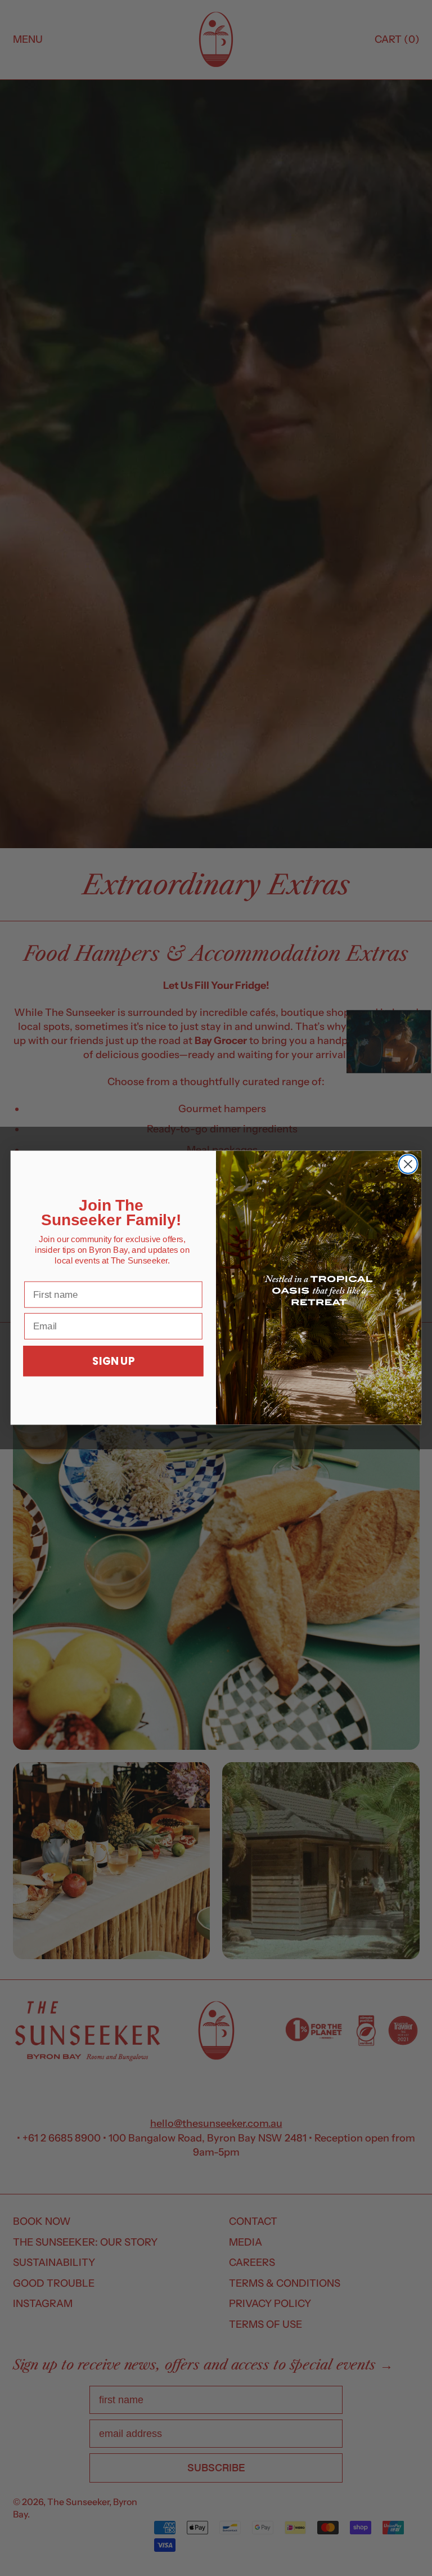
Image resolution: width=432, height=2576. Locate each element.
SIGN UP (113, 1361)
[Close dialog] (408, 1164)
